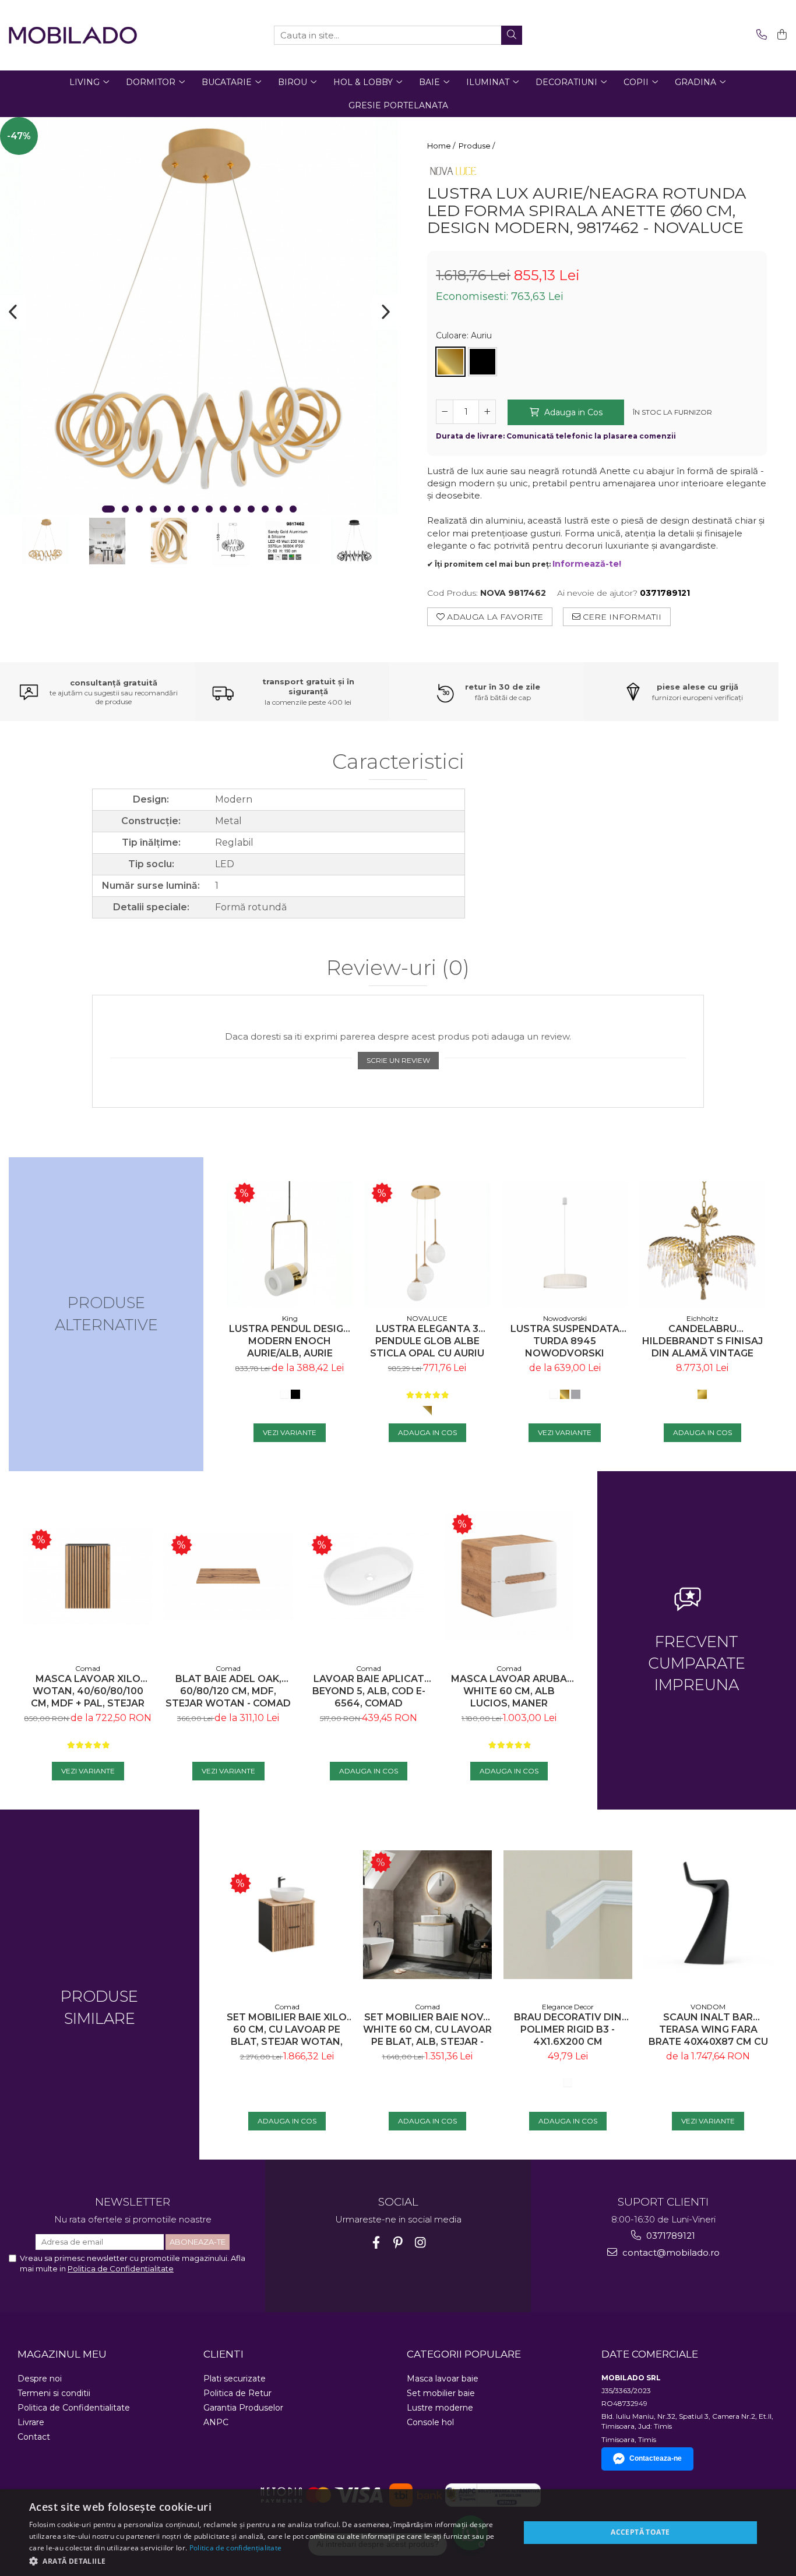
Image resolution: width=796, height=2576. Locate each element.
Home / (442, 146)
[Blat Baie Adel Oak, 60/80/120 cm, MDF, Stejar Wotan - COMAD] (228, 1576)
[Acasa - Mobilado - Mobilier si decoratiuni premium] (73, 35)
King (290, 1318)
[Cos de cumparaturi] (780, 35)
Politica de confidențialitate (236, 2548)
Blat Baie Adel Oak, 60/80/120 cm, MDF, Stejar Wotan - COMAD (228, 1691)
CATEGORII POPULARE (464, 2354)
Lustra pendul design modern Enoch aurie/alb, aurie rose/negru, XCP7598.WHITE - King (290, 1341)
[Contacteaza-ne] (760, 35)
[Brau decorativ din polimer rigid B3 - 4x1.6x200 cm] (568, 1915)
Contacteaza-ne (656, 2458)
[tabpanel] (199, 316)
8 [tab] (209, 509)
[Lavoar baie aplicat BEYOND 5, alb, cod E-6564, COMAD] (369, 1576)
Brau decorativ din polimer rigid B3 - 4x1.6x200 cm (568, 2029)
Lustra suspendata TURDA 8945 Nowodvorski (565, 1341)
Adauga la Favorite (494, 617)
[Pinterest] (398, 2243)
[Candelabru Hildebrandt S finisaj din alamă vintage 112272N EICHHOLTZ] (702, 1244)
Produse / (478, 146)
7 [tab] (195, 509)
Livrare (31, 2422)
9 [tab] (223, 509)
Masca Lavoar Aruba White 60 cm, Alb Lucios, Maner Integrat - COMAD (509, 1691)
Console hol (430, 2422)
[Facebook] (376, 2243)
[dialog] (398, 2533)
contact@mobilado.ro (670, 2252)
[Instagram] (420, 2243)
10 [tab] (237, 509)
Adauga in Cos (572, 412)
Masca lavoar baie (443, 2379)
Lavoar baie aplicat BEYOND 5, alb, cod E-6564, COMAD (369, 1691)
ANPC (216, 2422)
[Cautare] (512, 35)
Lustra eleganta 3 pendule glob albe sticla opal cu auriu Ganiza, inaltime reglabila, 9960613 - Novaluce (427, 1341)
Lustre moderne (440, 2408)
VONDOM (708, 2007)
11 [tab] (251, 509)
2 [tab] (125, 509)
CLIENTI (223, 2354)
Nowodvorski (565, 1318)
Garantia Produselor (243, 2408)
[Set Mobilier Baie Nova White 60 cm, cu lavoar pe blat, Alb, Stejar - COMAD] (427, 1915)
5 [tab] (167, 509)
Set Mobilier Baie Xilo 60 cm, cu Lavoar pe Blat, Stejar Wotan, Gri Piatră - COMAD (287, 2029)
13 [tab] (279, 509)
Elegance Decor (568, 2007)
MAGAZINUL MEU (62, 2354)
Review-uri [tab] (398, 968)
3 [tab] (139, 509)
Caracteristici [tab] (398, 762)
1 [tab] (108, 509)
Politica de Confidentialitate (121, 2268)
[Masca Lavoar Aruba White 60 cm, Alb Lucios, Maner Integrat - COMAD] (509, 1576)
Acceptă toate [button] (640, 2532)
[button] (267, 2561)
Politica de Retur (237, 2393)
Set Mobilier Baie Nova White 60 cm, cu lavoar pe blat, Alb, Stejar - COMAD (427, 2029)
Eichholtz (702, 1318)
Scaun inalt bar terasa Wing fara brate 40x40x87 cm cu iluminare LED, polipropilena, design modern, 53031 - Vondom (708, 2029)
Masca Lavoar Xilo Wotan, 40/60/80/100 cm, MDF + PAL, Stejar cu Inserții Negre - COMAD (88, 1691)
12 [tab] (265, 509)
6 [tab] (181, 509)
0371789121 (670, 2236)
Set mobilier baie (441, 2393)
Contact (34, 2437)
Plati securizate (235, 2379)
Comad (88, 1668)
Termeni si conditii (54, 2393)
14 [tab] (293, 509)
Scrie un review (398, 1060)
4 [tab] (153, 509)
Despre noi (40, 2379)
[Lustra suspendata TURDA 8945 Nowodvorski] (565, 1244)
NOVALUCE (427, 1318)
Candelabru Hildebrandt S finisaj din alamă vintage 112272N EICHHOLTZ (702, 1341)
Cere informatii (621, 617)
